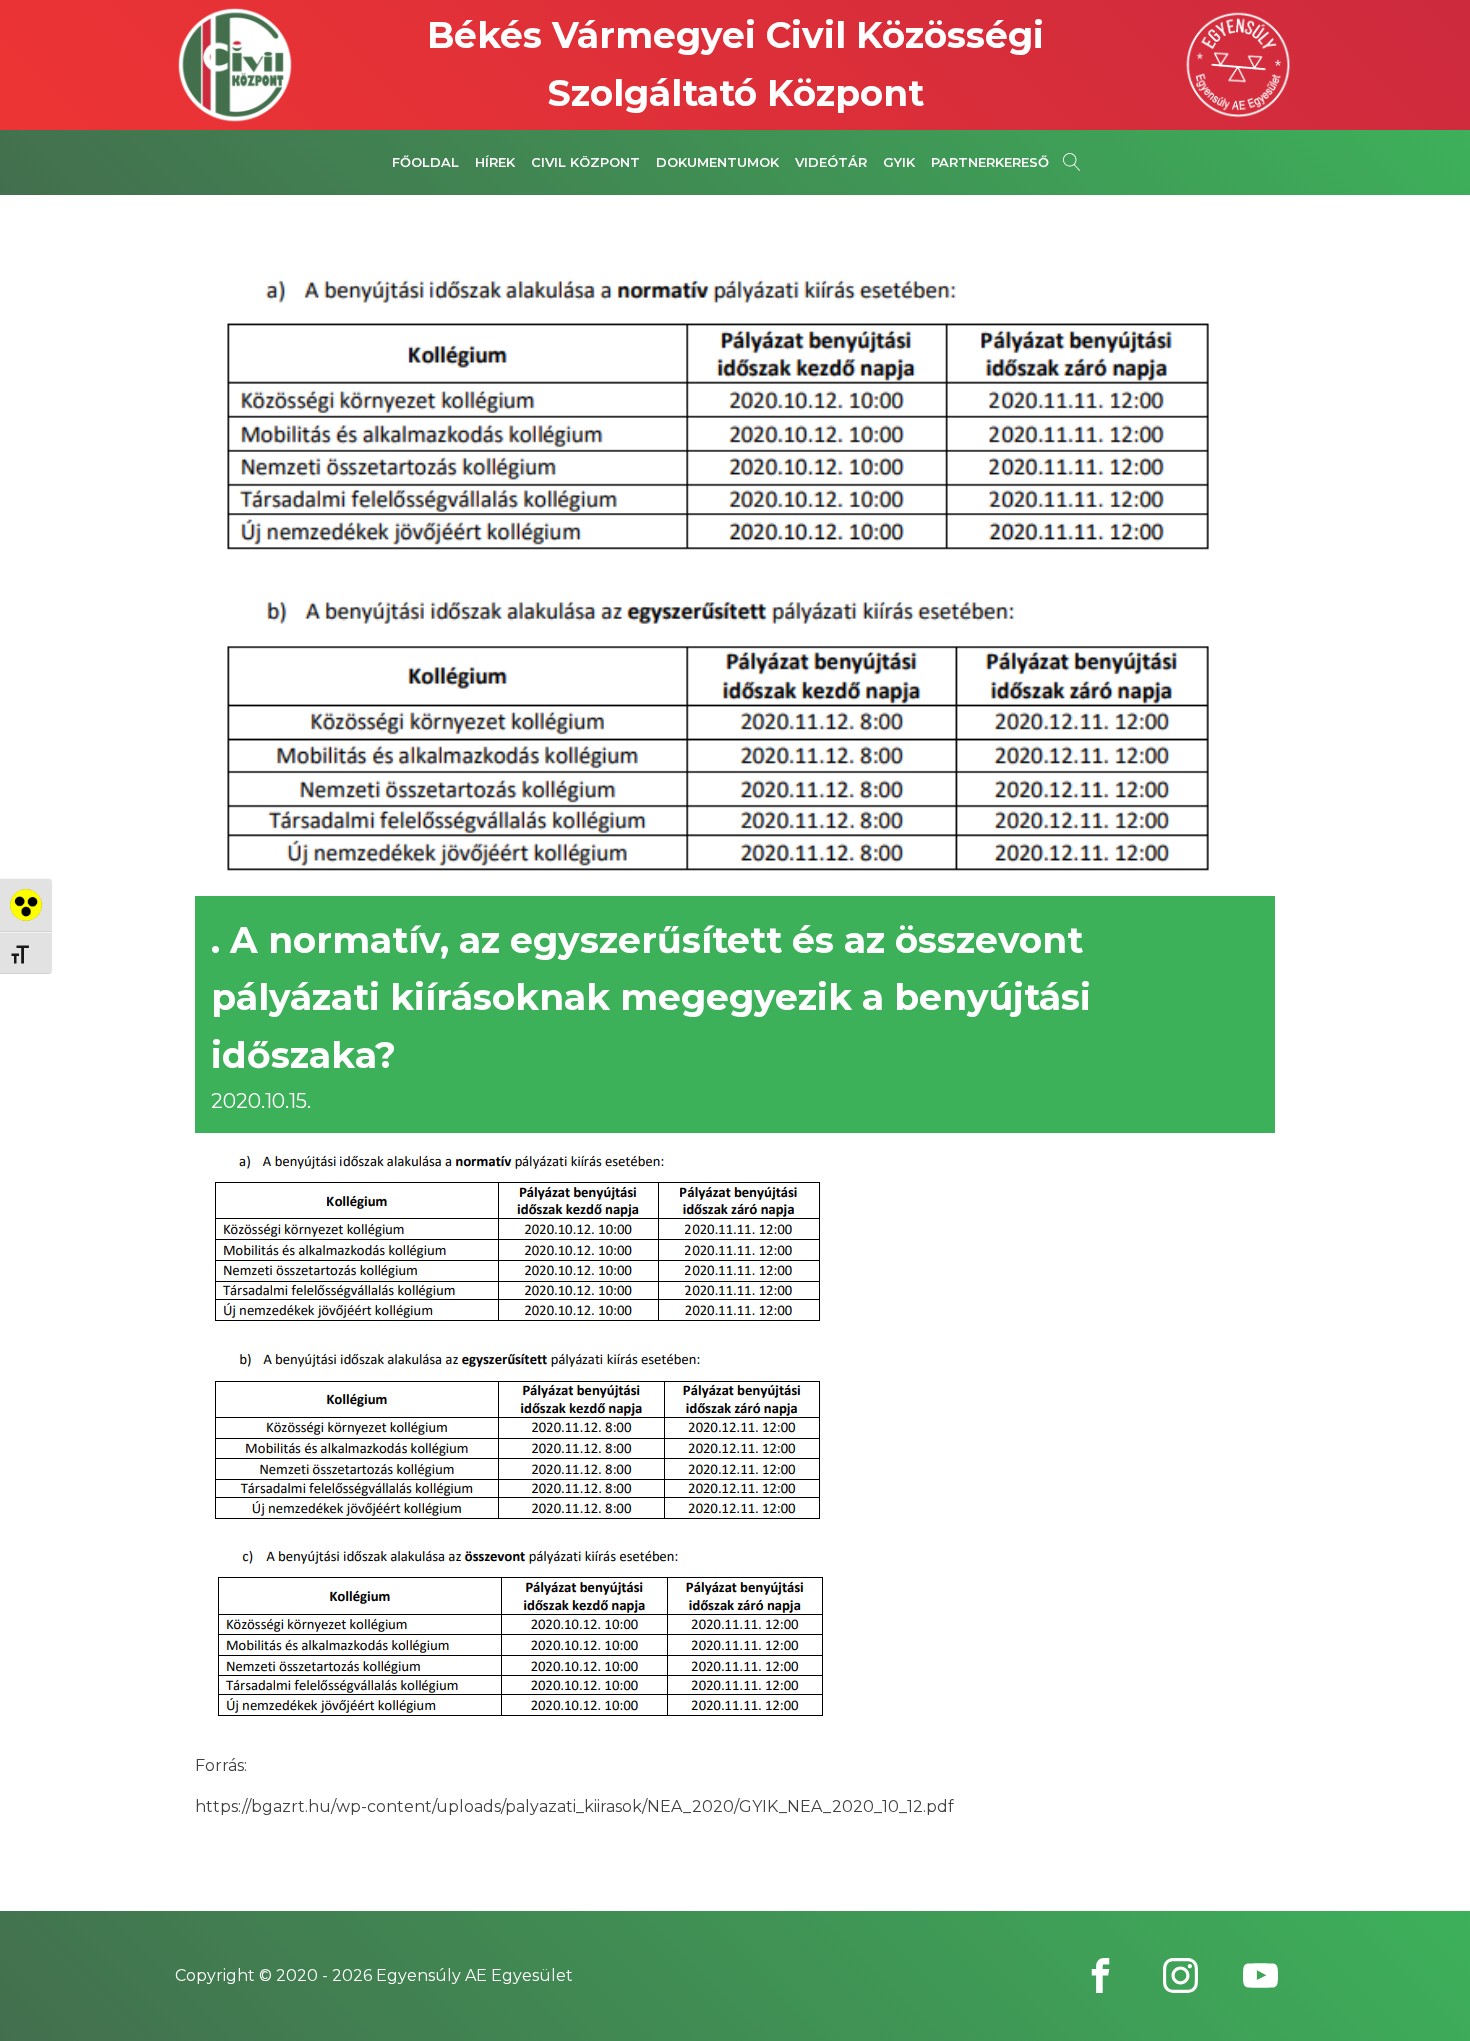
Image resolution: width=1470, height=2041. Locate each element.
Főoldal (425, 162)
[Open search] (1072, 162)
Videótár (831, 162)
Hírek (495, 162)
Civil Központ (585, 162)
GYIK (899, 162)
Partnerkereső (990, 162)
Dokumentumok (717, 162)
